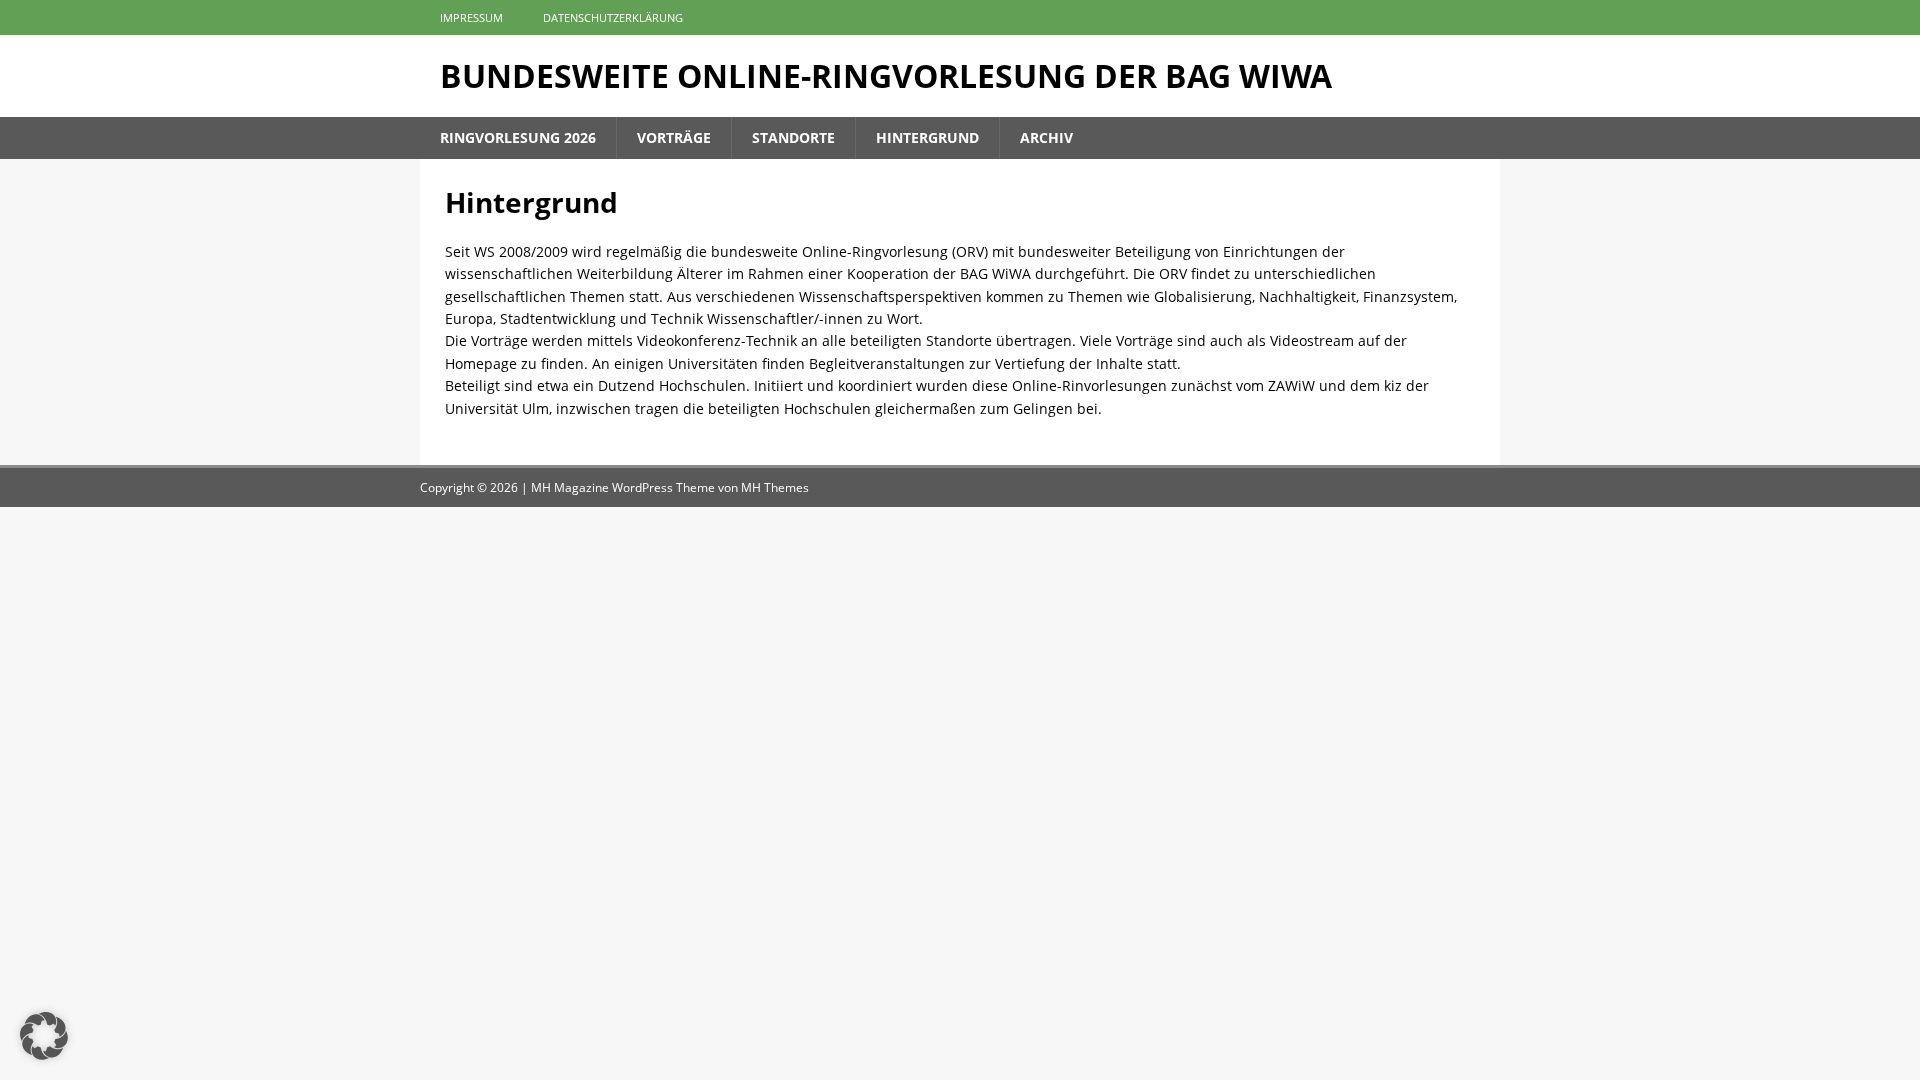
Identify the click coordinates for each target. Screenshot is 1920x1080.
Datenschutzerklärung (613, 17)
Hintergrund (927, 137)
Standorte (793, 137)
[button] (44, 1036)
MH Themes (775, 487)
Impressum (471, 17)
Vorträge (674, 137)
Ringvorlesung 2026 (518, 137)
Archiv (1046, 137)
